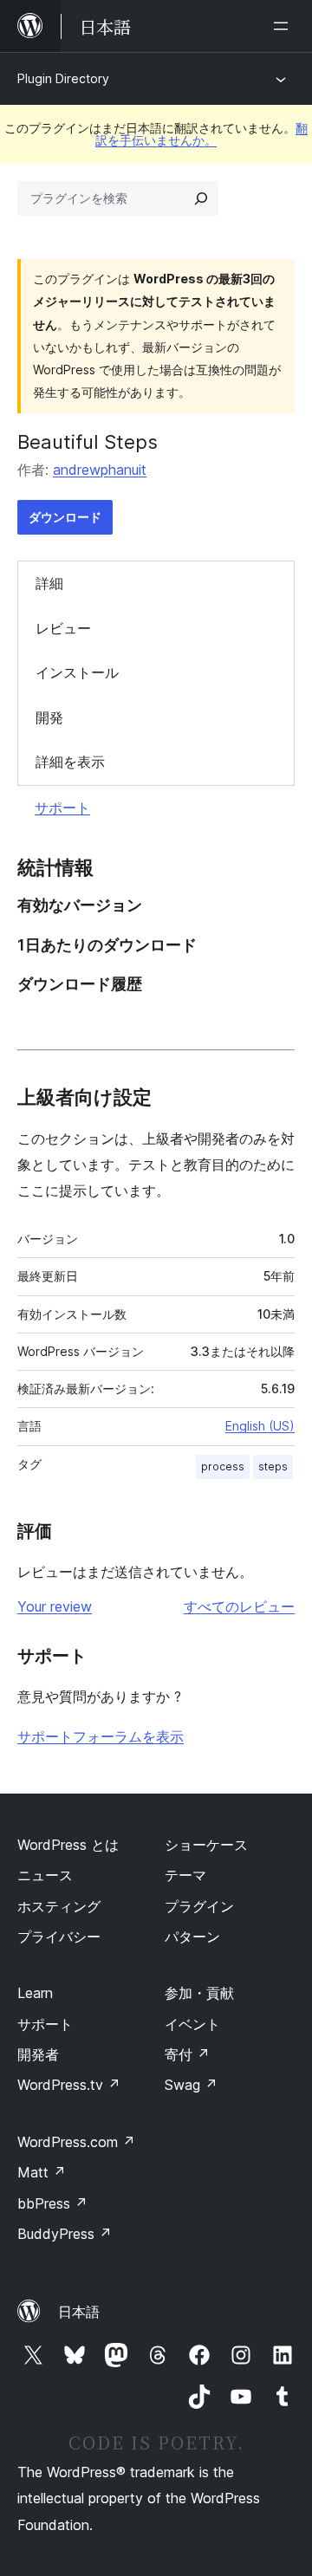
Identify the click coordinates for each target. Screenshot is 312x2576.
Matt (42, 2172)
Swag (191, 2085)
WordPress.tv (69, 2085)
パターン (192, 1937)
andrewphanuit (100, 470)
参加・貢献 (199, 1993)
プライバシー (59, 1937)
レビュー (63, 628)
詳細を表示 (70, 762)
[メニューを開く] (284, 26)
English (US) (260, 1426)
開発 (49, 717)
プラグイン (199, 1906)
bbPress (52, 2203)
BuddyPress (65, 2234)
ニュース (45, 1875)
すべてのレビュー (239, 1606)
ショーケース (206, 1845)
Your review (55, 1606)
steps (273, 1466)
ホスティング (59, 1906)
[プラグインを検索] (201, 198)
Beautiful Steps (88, 442)
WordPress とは (68, 1845)
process (223, 1466)
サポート (62, 808)
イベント (192, 2024)
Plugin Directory (63, 78)
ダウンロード (65, 517)
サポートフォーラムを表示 (101, 1736)
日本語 (79, 2312)
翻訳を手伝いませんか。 (201, 134)
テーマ (185, 1875)
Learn (35, 1993)
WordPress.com (76, 2142)
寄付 (187, 2054)
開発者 (38, 2054)
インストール (77, 672)
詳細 (49, 583)
